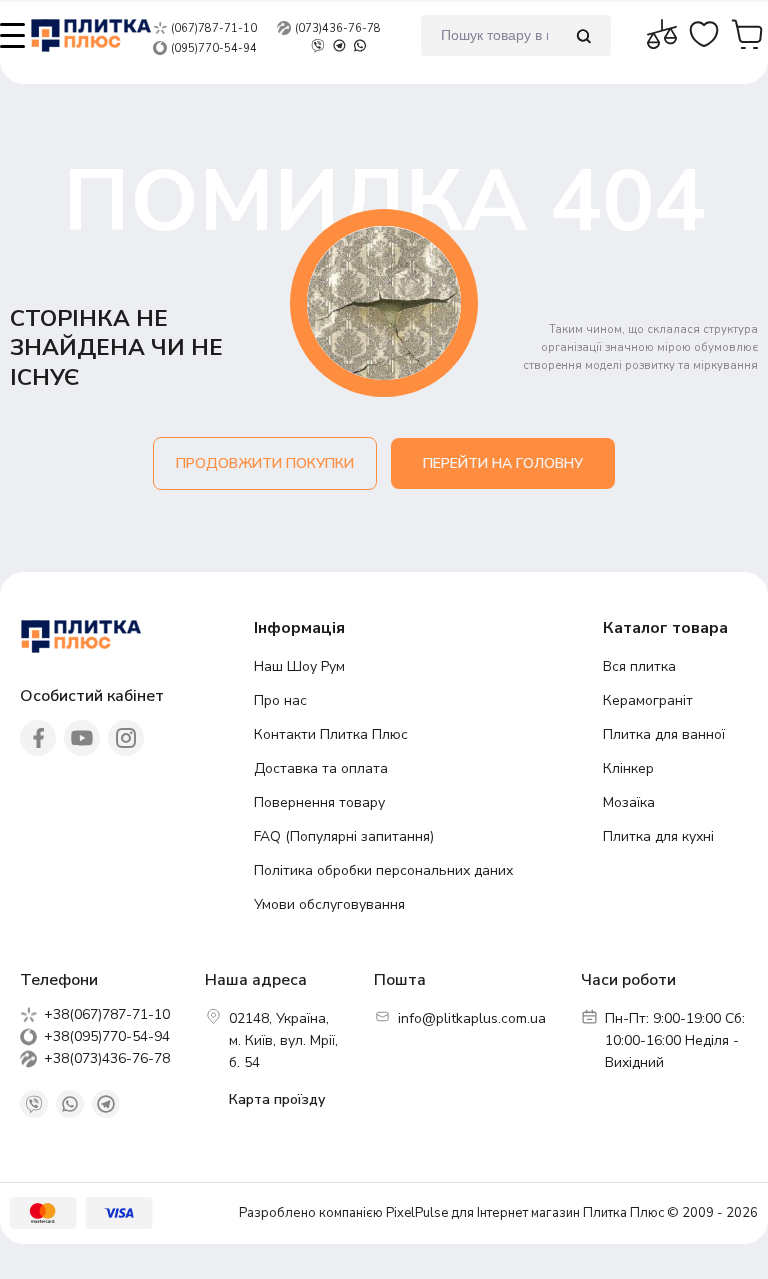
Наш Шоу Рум (299, 666)
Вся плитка (639, 666)
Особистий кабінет (92, 696)
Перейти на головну (503, 463)
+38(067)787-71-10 (107, 1015)
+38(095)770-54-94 (107, 1037)
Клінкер (628, 768)
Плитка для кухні (658, 836)
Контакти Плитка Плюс (331, 734)
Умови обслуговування (329, 904)
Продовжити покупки (265, 463)
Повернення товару (319, 802)
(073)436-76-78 (338, 28)
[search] (583, 35)
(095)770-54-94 (214, 48)
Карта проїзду (277, 1099)
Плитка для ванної (664, 734)
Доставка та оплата (321, 768)
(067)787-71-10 (214, 28)
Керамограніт (648, 700)
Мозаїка (629, 802)
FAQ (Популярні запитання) (344, 836)
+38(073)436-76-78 (107, 1059)
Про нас (280, 700)
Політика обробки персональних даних (383, 870)
